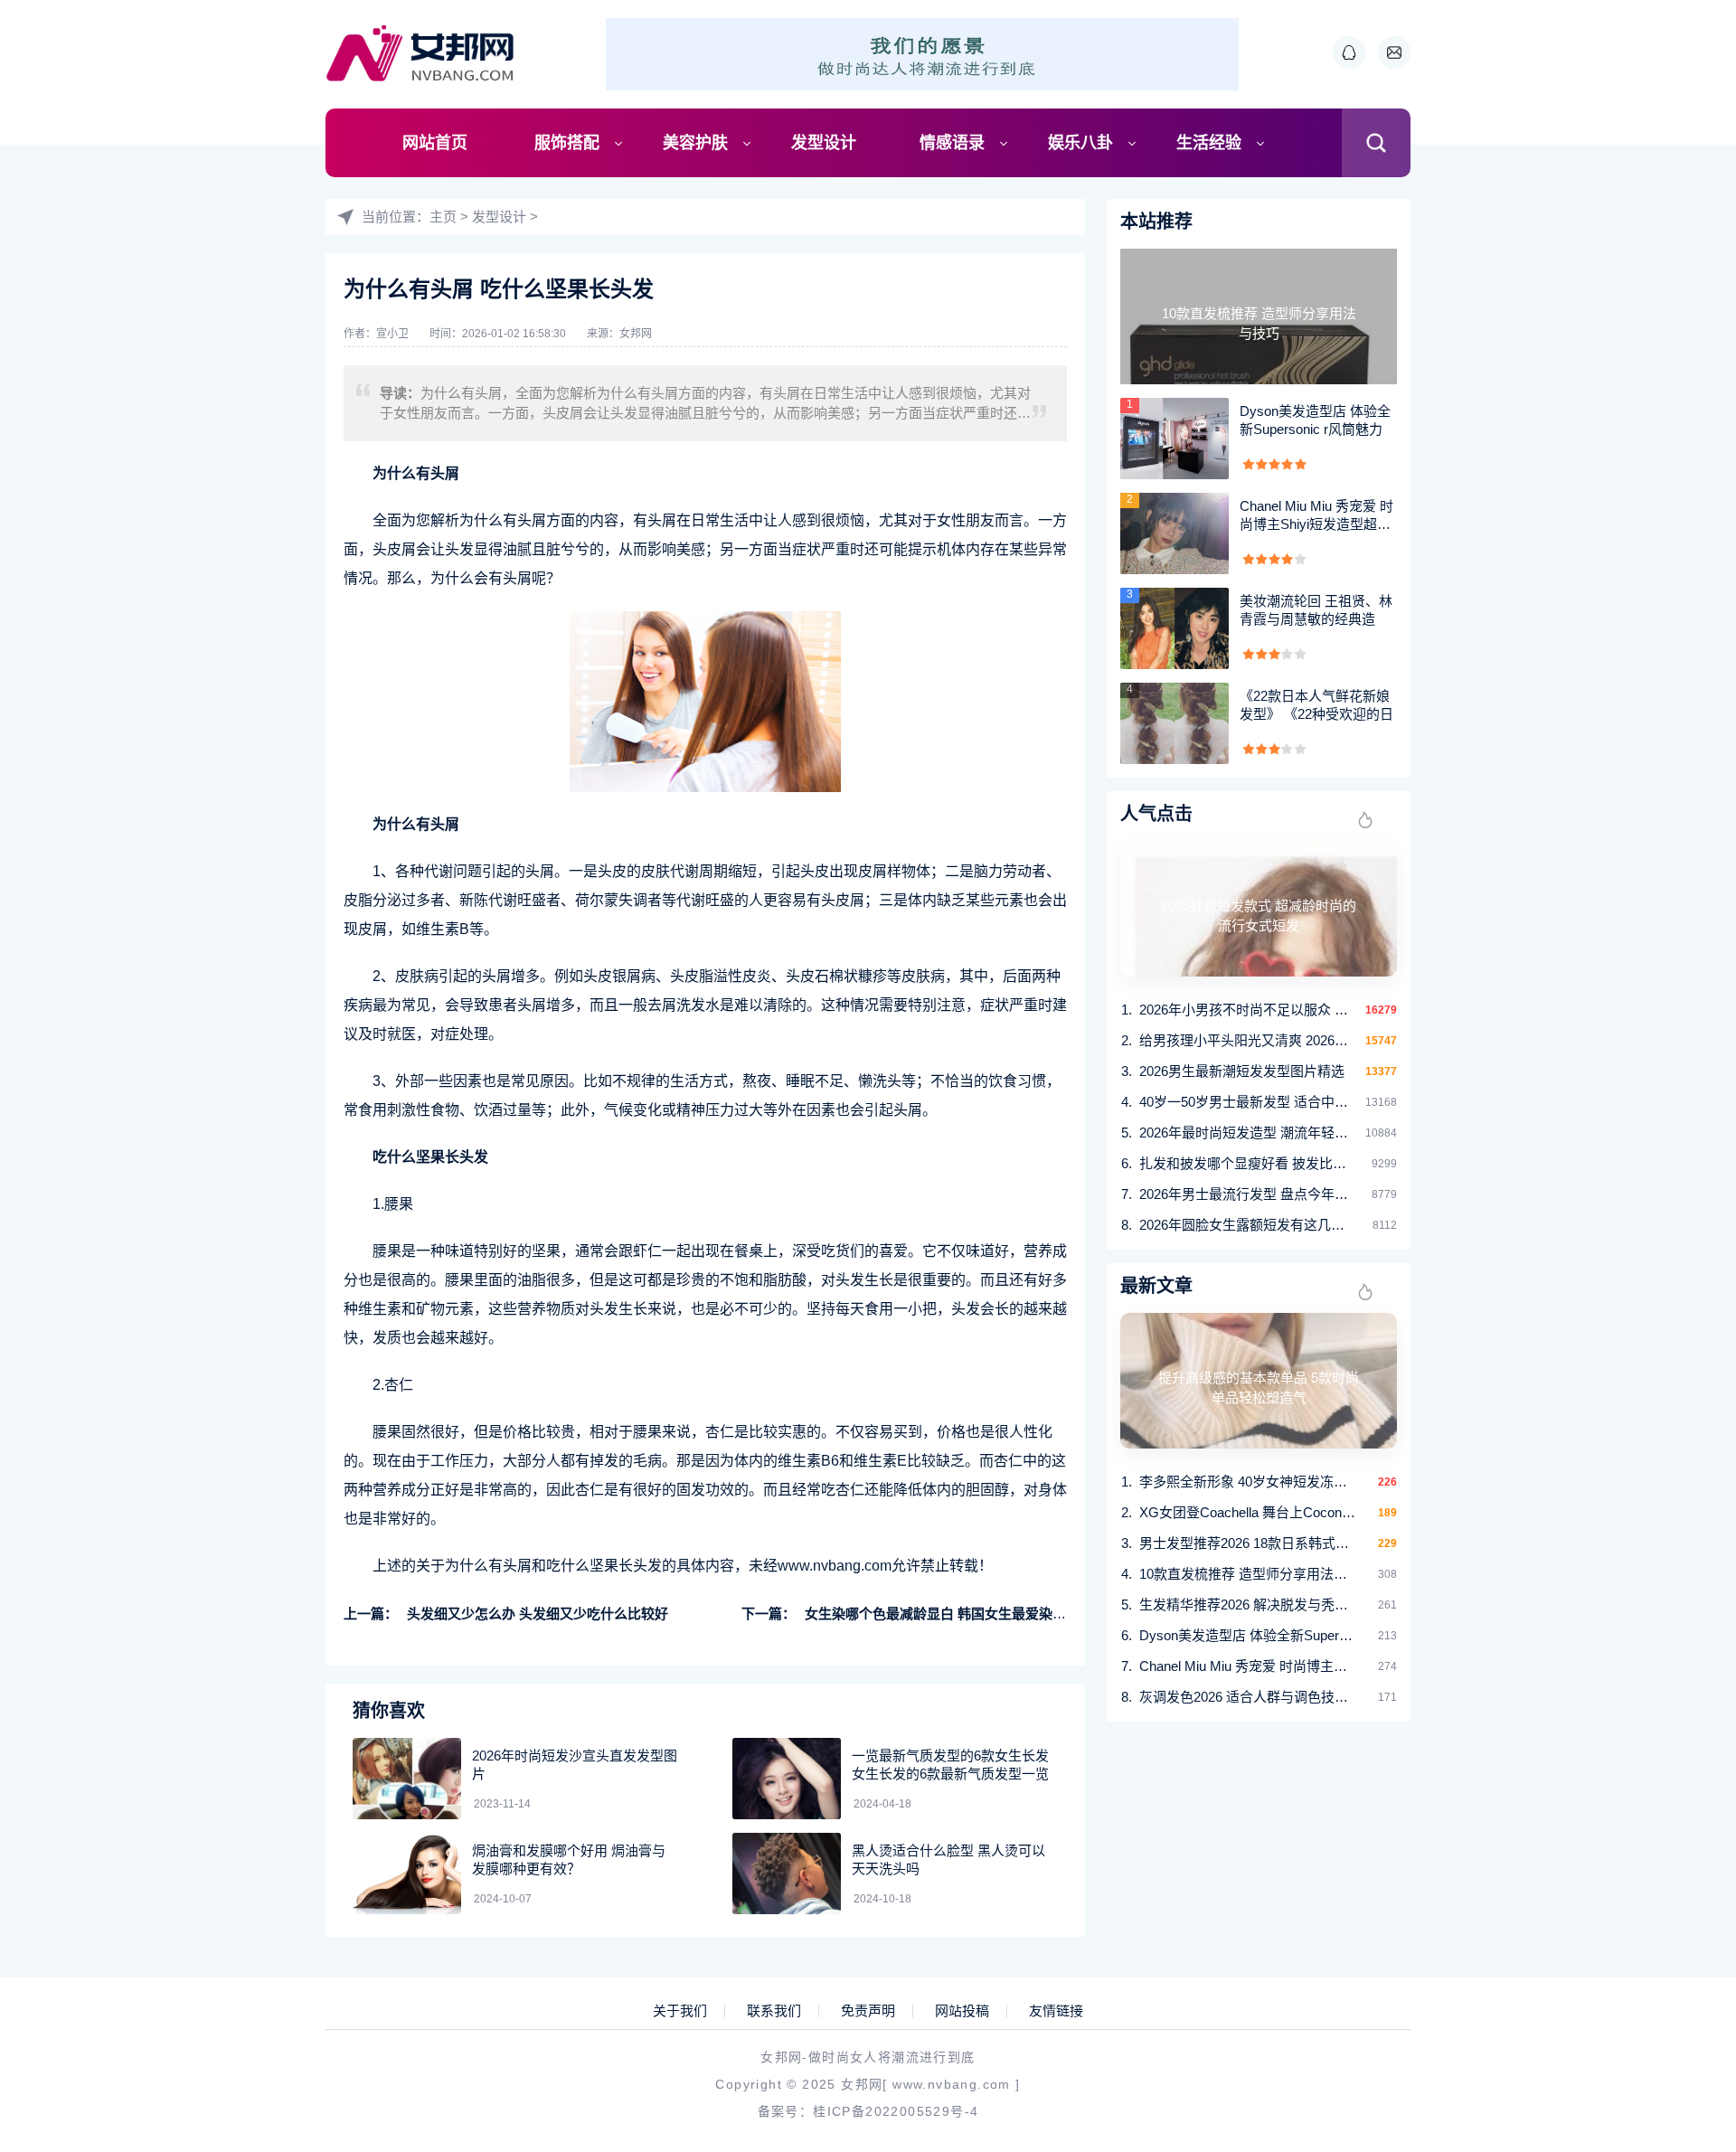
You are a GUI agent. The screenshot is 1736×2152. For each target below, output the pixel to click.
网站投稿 (962, 2011)
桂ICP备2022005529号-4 (896, 2111)
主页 (443, 217)
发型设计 (824, 143)
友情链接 (1056, 2011)
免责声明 (868, 2011)
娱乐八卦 (1080, 143)
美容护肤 (695, 143)
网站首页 (435, 143)
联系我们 (774, 2011)
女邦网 (636, 334)
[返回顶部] (1678, 1915)
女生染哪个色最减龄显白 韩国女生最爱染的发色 (949, 1614)
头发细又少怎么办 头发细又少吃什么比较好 (538, 1614)
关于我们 (680, 2011)
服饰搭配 (567, 143)
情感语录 (952, 143)
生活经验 (1209, 143)
